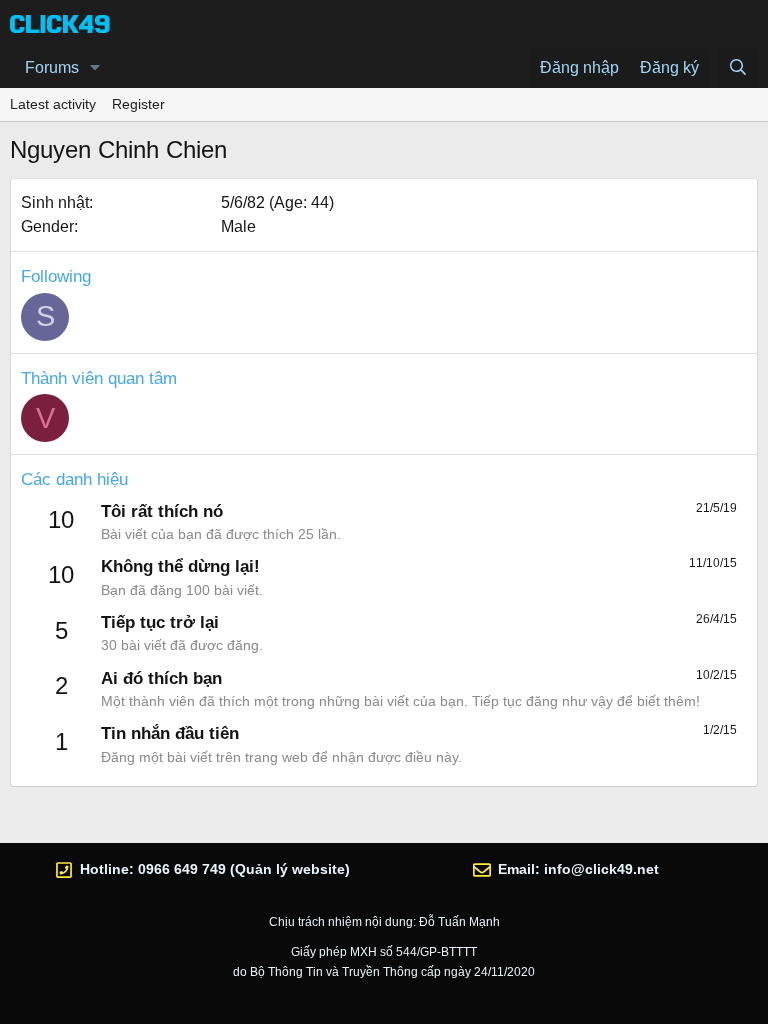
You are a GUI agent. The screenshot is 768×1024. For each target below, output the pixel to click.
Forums (52, 67)
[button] (95, 68)
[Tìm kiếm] (737, 68)
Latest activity (53, 104)
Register (138, 104)
